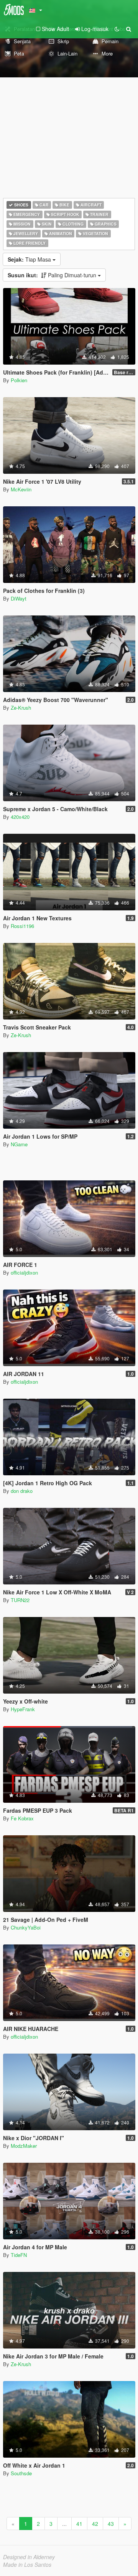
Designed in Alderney (29, 2557)
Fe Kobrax (22, 1818)
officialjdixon (24, 1272)
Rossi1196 (22, 926)
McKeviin (21, 489)
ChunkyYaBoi (26, 1927)
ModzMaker (24, 2146)
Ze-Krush (21, 708)
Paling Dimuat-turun (53, 275)
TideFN (19, 2255)
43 (111, 2524)
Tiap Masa (30, 259)
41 (79, 2524)
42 (95, 2524)
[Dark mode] (117, 29)
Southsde (21, 2473)
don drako (22, 1491)
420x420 (20, 817)
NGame (19, 1144)
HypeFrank (23, 1709)
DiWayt (19, 598)
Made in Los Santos (27, 2565)
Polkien (19, 380)
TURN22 (20, 1600)
